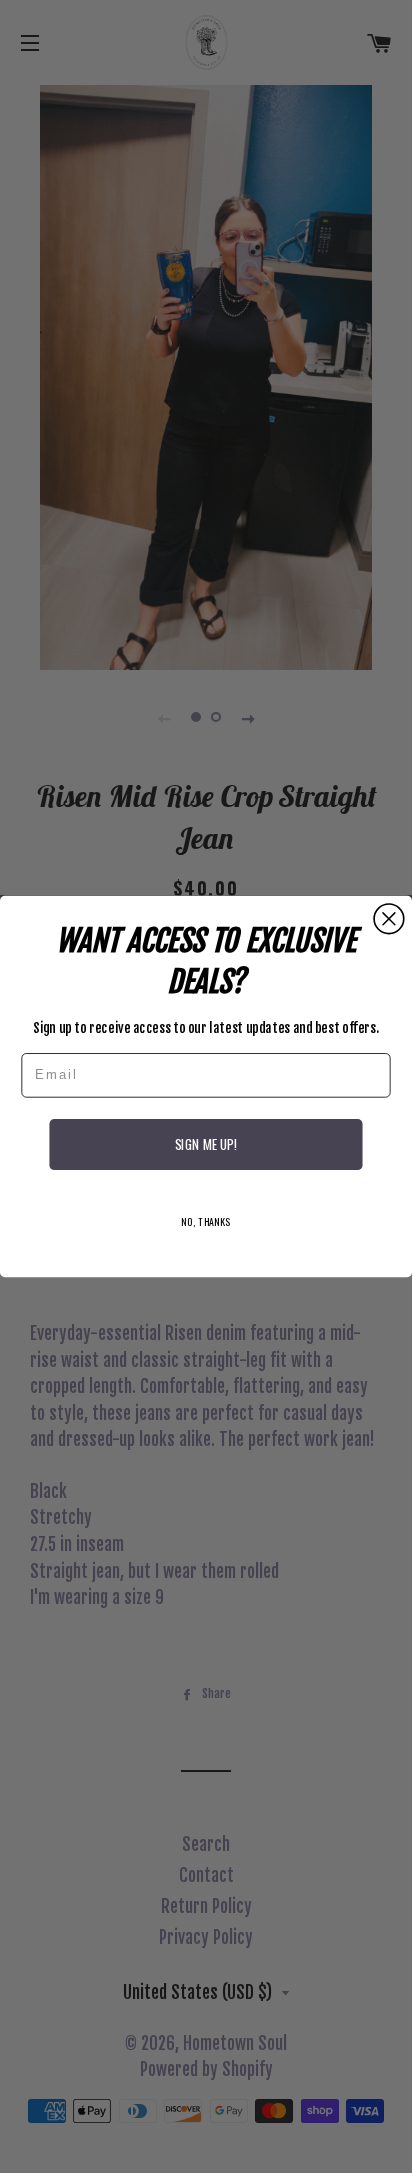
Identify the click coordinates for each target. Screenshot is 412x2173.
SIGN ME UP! (206, 1145)
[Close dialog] (389, 919)
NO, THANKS (205, 1222)
